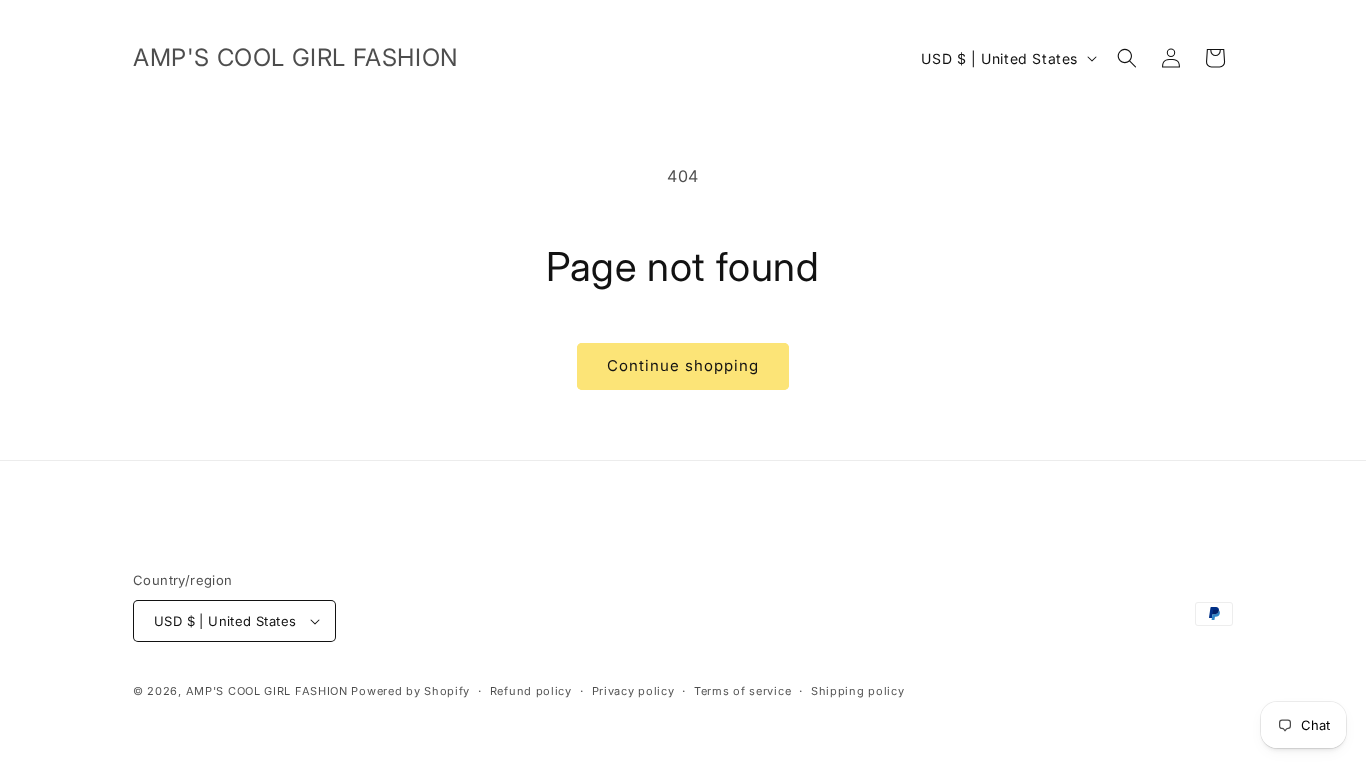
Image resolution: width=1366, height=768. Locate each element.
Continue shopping (683, 365)
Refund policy (531, 691)
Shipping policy (858, 691)
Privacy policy (633, 691)
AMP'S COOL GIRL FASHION (267, 691)
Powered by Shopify (410, 691)
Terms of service (742, 691)
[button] (1127, 58)
